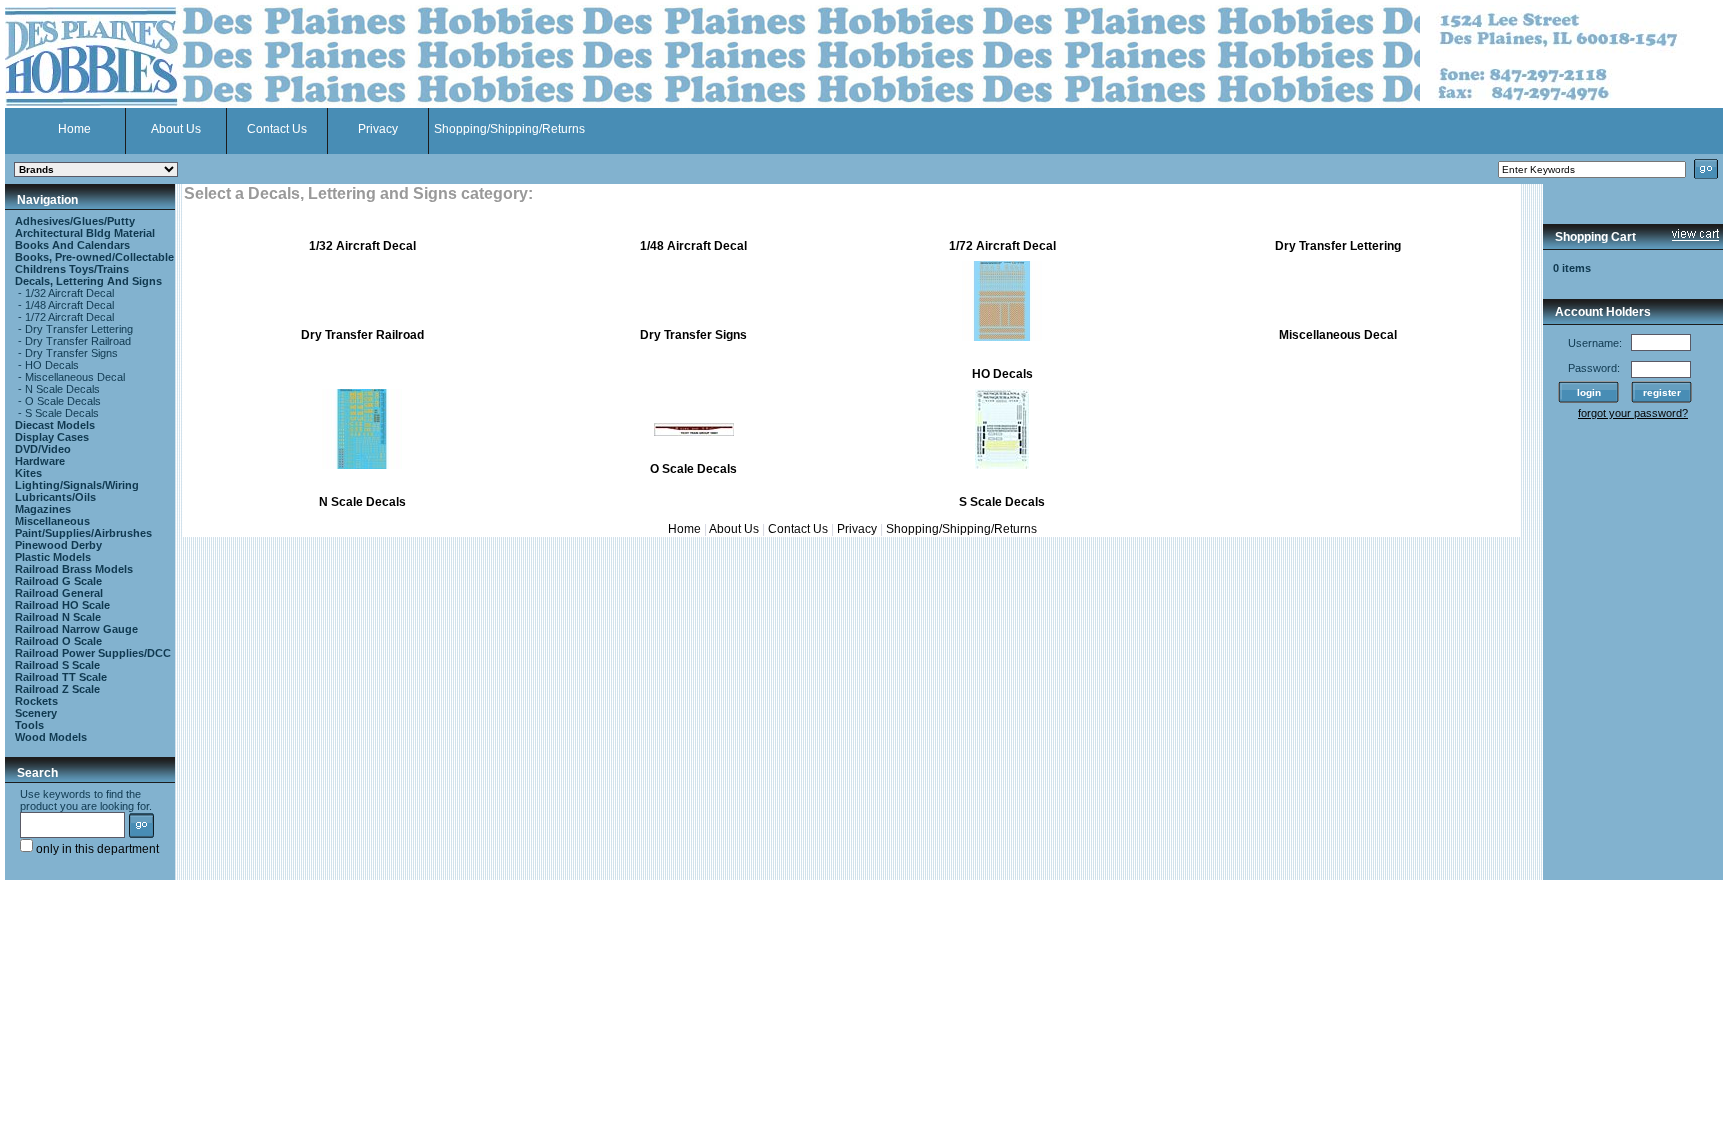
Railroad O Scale (58, 641)
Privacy (378, 129)
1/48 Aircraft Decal (69, 305)
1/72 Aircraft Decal (69, 317)
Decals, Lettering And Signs (88, 281)
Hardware (40, 461)
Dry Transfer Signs (71, 353)
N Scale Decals (62, 389)
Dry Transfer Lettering (79, 329)
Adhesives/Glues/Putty (75, 221)
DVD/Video (43, 449)
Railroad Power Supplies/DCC (93, 653)
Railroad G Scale (58, 581)
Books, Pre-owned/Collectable (94, 257)
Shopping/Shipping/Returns (509, 129)
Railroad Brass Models (74, 569)
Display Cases (52, 437)
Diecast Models (55, 425)
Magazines (43, 509)
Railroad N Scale (58, 617)
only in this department (96, 849)
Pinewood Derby (58, 545)
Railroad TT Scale (61, 677)
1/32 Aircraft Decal (69, 293)
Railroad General (59, 593)
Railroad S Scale (57, 665)
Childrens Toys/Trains (72, 269)
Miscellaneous (52, 521)
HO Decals (52, 365)
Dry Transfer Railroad (78, 341)
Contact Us (277, 129)
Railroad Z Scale (57, 689)
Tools (29, 725)
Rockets (36, 701)
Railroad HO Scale (62, 605)
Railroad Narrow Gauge (76, 629)
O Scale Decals (63, 401)
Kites (28, 473)
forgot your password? (1633, 413)
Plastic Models (53, 557)
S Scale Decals (62, 413)
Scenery (36, 713)
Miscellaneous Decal (75, 377)
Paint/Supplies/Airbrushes (83, 533)
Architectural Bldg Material (85, 233)
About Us (176, 129)
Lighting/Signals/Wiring (77, 485)
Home (74, 129)
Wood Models (51, 737)
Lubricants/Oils (55, 497)
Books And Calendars (72, 245)
